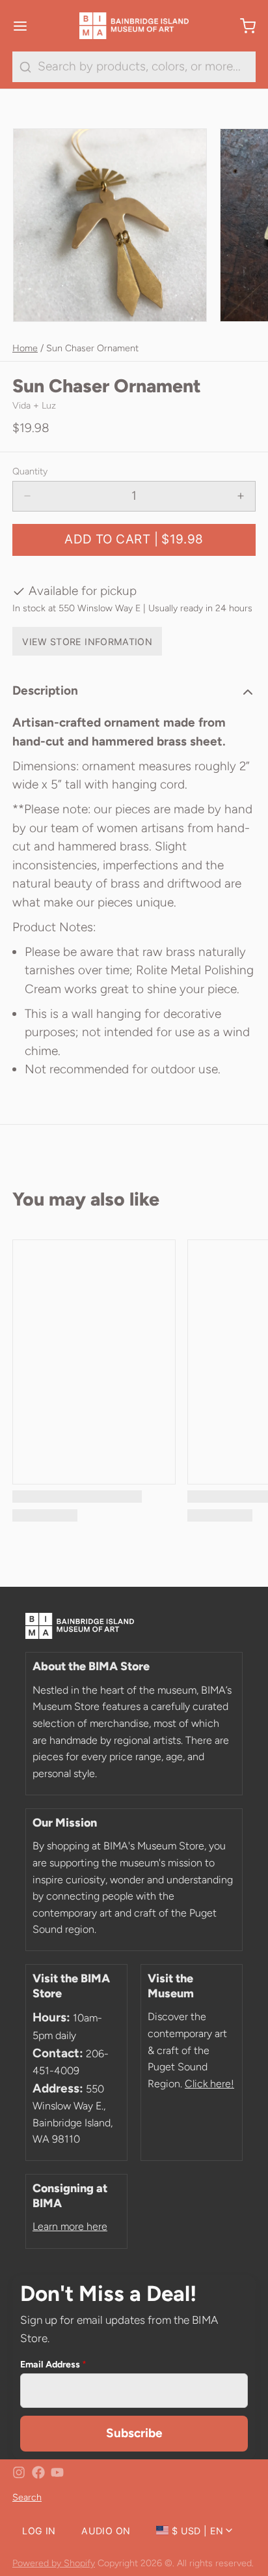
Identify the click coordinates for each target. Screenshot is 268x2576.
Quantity (30, 471)
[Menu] (26, 26)
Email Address (53, 2364)
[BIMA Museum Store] (134, 26)
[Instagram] (19, 2472)
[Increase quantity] (241, 496)
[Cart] (242, 26)
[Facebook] (38, 2472)
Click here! (209, 2084)
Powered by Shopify (54, 2563)
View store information (87, 642)
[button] (134, 540)
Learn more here (70, 2226)
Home (25, 348)
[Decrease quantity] (28, 496)
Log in (39, 2531)
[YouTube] (57, 2472)
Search (27, 2497)
